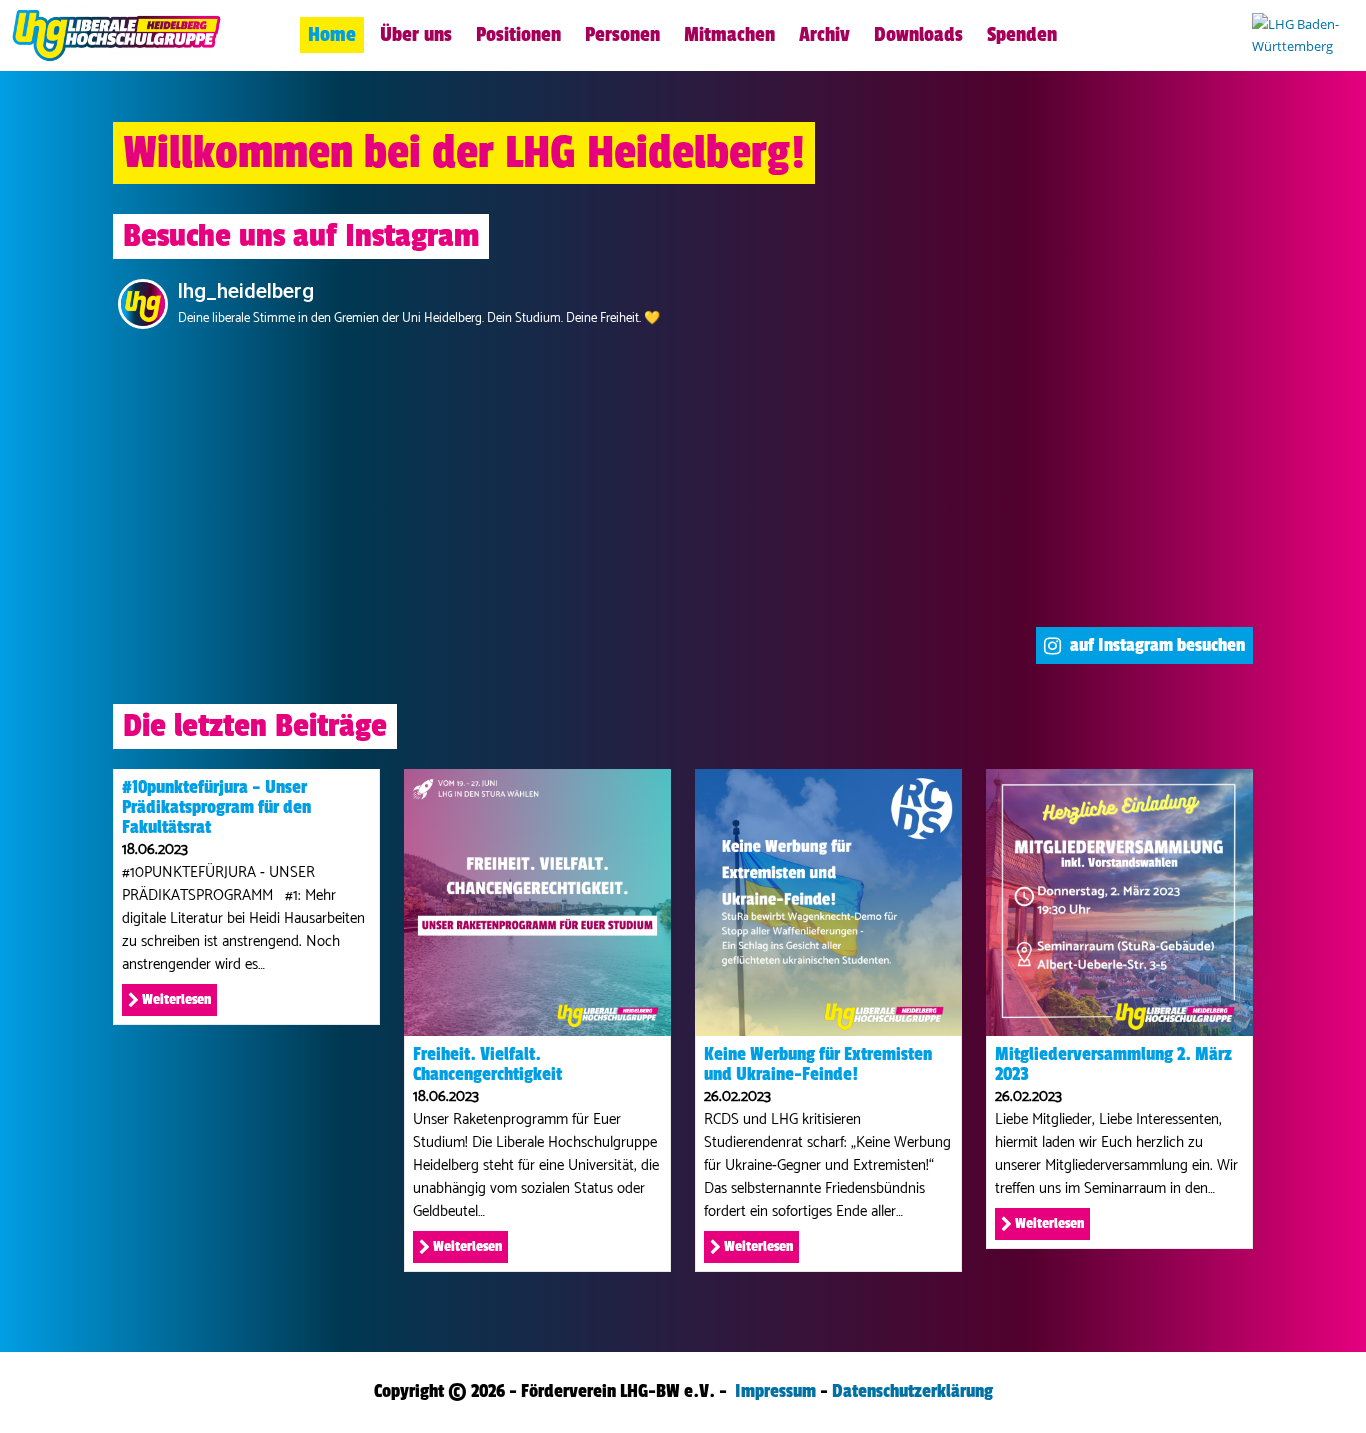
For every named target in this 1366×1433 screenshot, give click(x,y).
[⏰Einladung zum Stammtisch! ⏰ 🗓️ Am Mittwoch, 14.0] (454, 553)
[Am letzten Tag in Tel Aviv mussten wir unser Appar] (1140, 553)
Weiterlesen (175, 999)
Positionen (518, 35)
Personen (622, 35)
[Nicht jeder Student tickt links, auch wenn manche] (454, 423)
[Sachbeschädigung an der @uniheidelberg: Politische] (683, 553)
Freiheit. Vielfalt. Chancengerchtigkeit (487, 1064)
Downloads (918, 35)
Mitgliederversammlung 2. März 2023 (1113, 1064)
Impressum (775, 1391)
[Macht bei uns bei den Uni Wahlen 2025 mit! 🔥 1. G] (911, 553)
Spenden (1022, 35)
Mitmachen (729, 35)
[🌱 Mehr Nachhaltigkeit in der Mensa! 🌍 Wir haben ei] (225, 553)
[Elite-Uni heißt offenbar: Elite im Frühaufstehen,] (225, 423)
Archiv (824, 35)
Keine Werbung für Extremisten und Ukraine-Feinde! (818, 1064)
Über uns (416, 35)
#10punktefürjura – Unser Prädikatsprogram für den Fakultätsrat (216, 807)
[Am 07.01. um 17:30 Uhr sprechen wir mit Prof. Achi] (911, 423)
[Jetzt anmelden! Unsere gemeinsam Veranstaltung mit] (1140, 423)
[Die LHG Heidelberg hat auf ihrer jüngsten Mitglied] (683, 423)
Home (332, 35)
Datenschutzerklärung (912, 1391)
